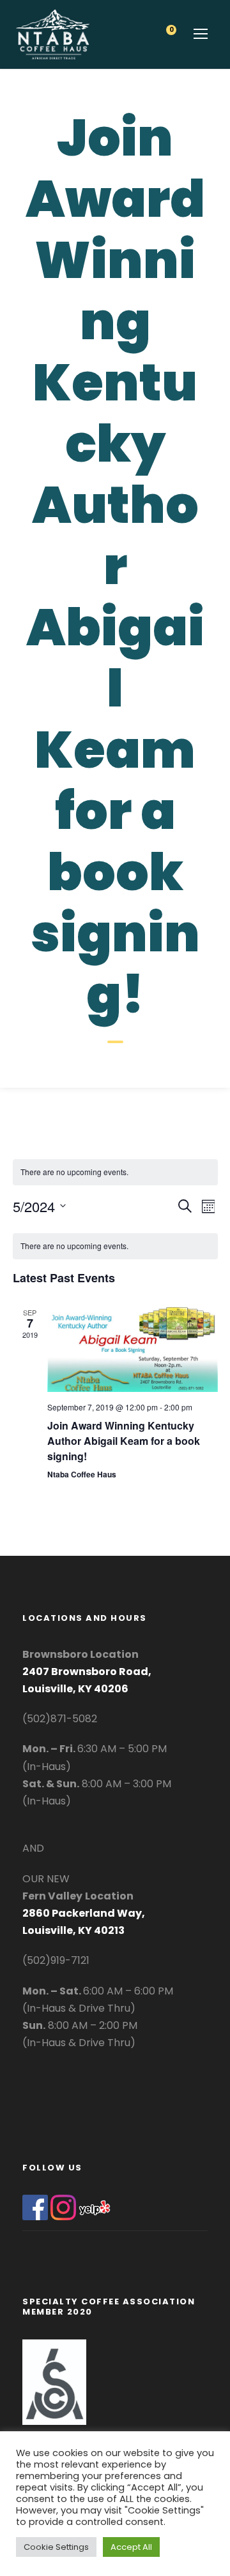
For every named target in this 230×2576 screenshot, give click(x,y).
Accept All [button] (131, 2547)
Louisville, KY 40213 (73, 1930)
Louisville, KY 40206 (75, 1689)
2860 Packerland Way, (84, 1913)
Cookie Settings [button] (56, 2547)
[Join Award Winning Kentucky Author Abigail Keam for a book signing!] (133, 1350)
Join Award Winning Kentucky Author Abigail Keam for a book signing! (124, 1441)
